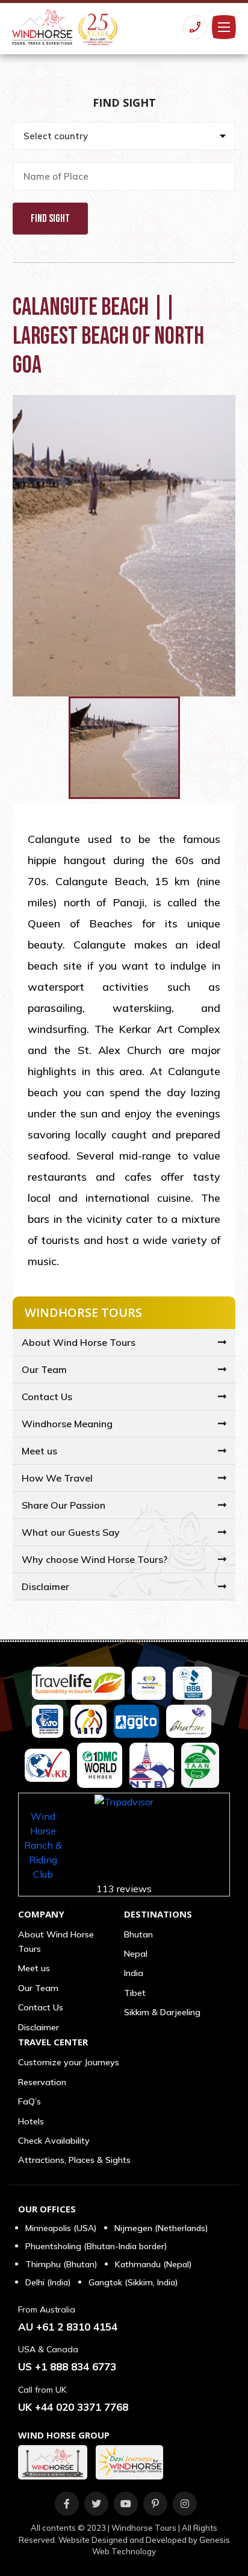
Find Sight (50, 219)
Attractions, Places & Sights (74, 2160)
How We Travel (57, 1478)
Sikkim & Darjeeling (162, 2012)
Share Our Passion (64, 1505)
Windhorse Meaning (67, 1424)
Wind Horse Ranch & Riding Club (43, 1845)
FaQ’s (29, 2101)
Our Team (44, 1369)
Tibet (135, 1993)
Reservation (42, 2082)
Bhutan (138, 1934)
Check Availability (54, 2141)
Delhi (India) (48, 2282)
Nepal (136, 1954)
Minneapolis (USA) (61, 2228)
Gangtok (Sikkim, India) (133, 2282)
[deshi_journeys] (132, 2462)
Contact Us (47, 1397)
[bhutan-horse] (56, 2462)
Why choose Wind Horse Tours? (95, 1559)
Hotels (31, 2121)
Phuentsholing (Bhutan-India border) (96, 2246)
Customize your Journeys (69, 2062)
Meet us (39, 1451)
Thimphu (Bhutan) (61, 2264)
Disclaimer (45, 1586)
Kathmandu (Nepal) (153, 2264)
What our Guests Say (71, 1532)
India (134, 1973)
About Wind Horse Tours (79, 1342)
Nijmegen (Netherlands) (161, 2228)
